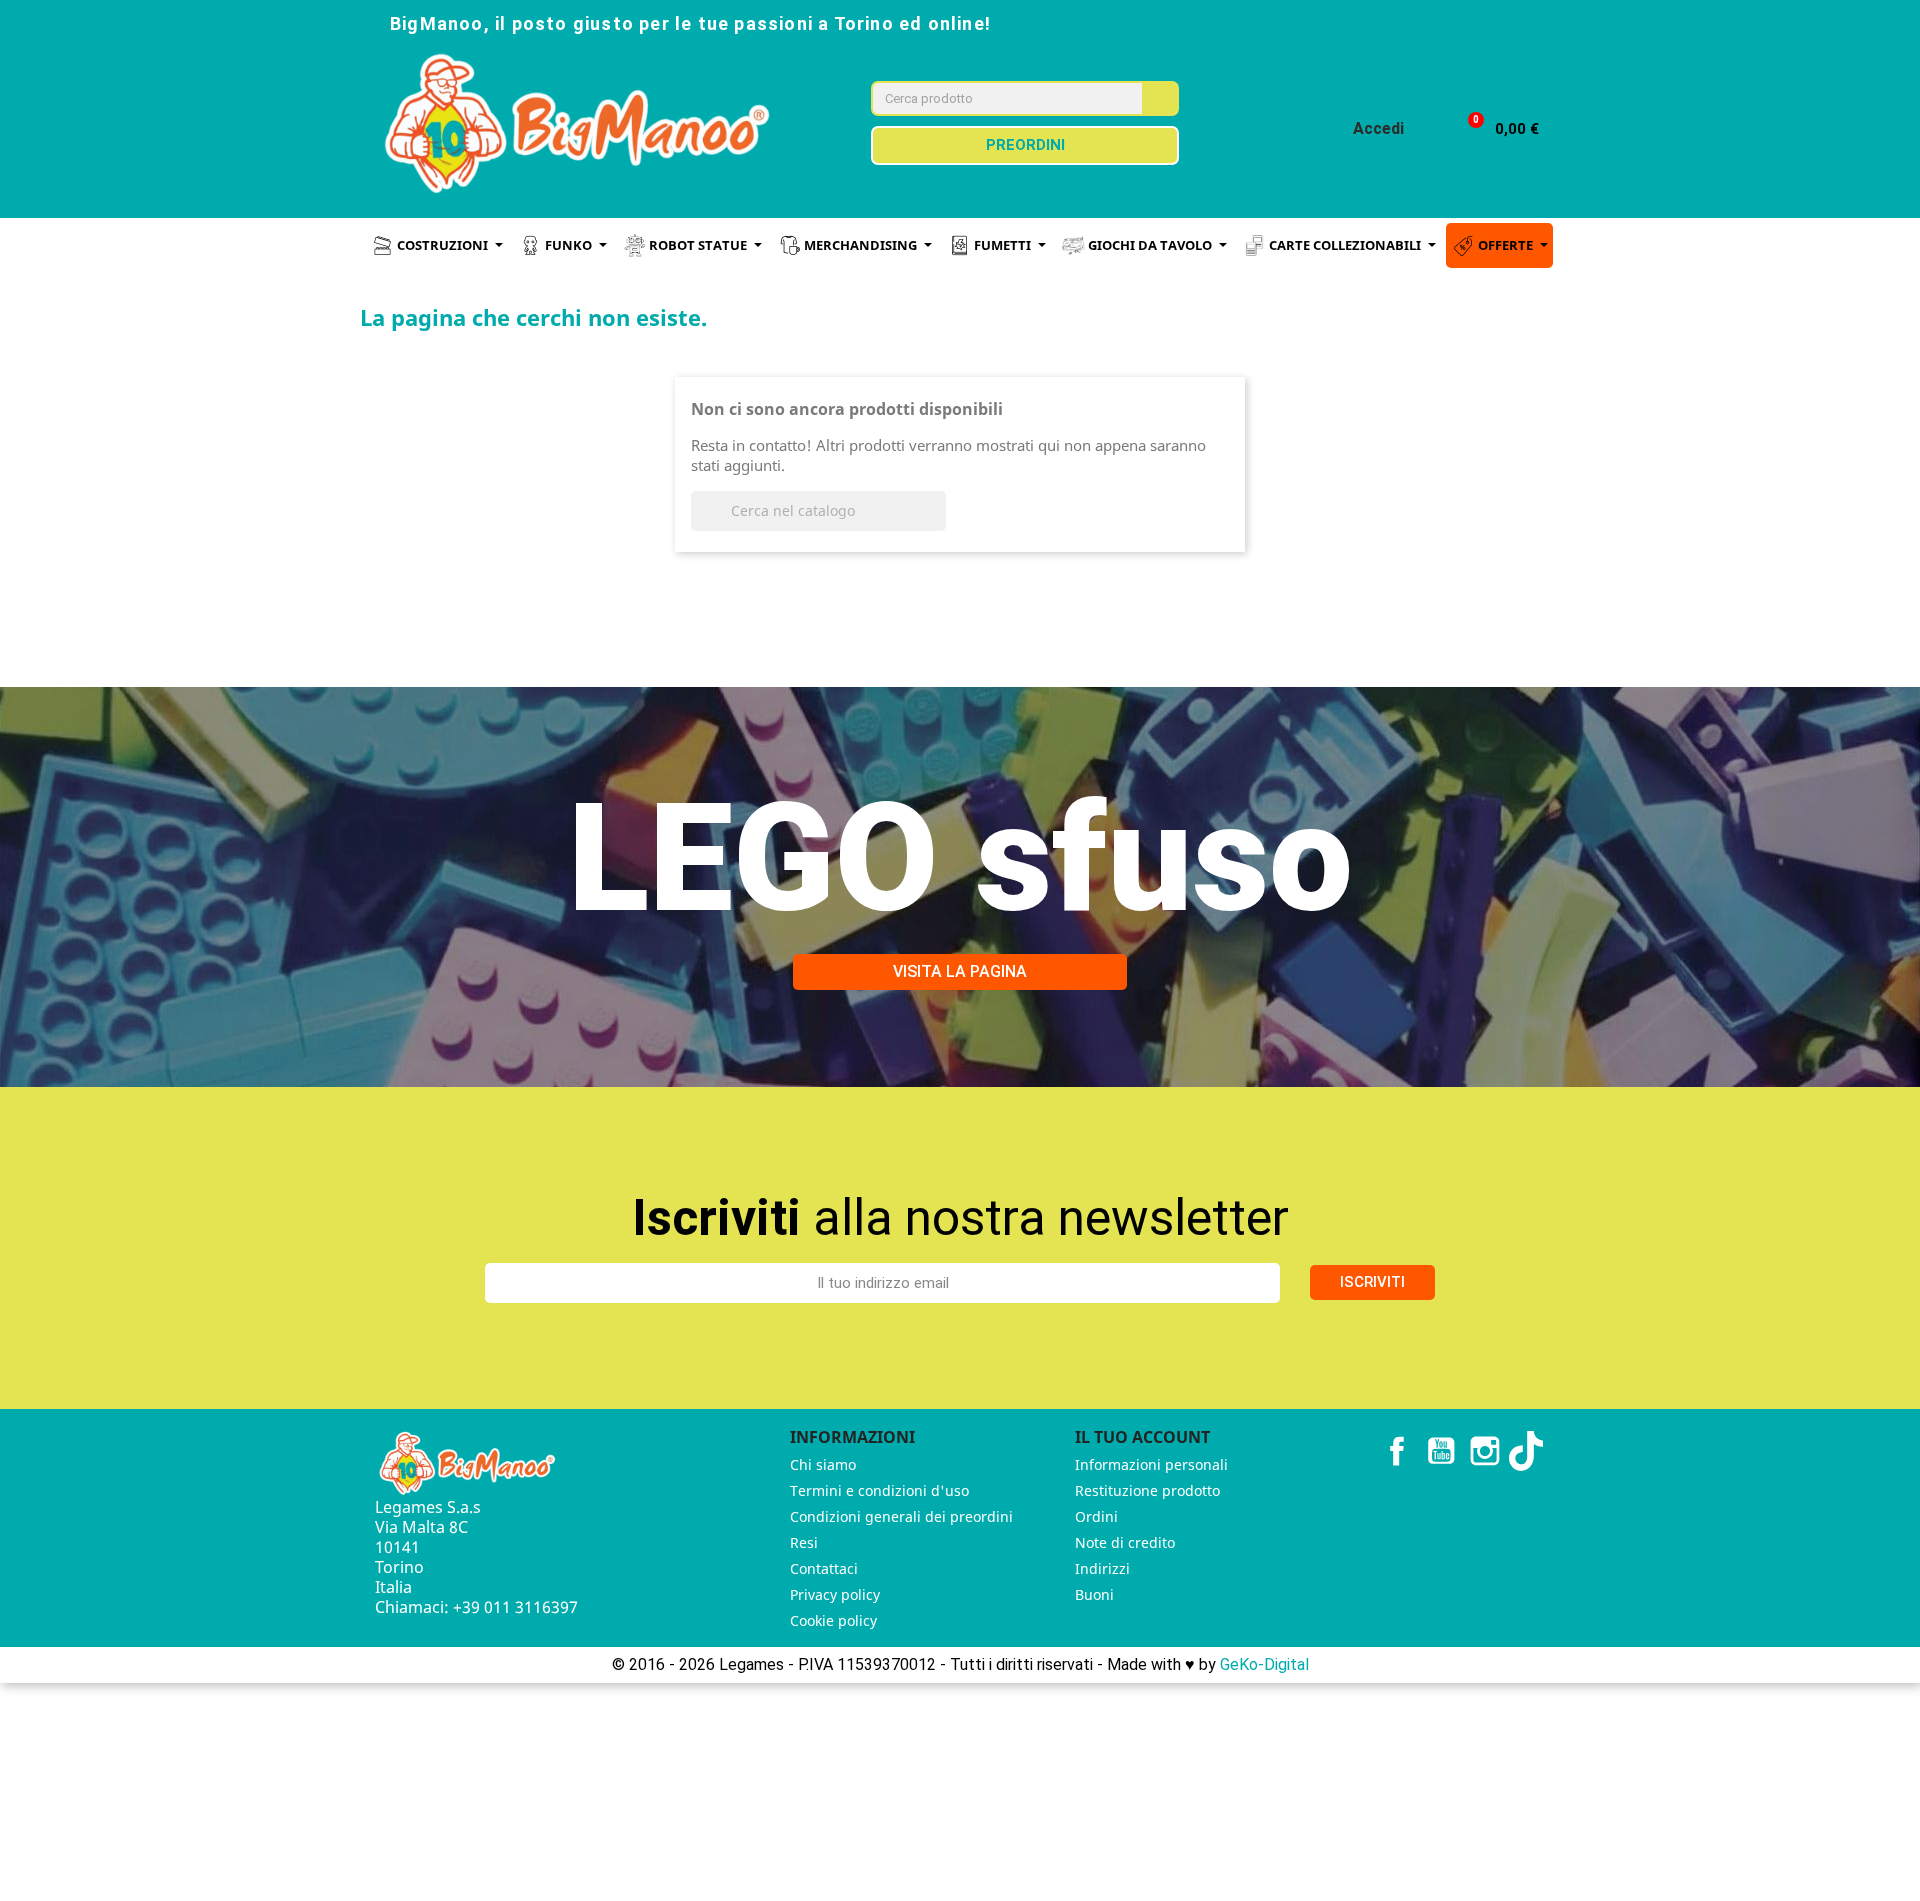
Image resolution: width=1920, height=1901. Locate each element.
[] (938, 525)
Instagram (1485, 1451)
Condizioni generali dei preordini (901, 1516)
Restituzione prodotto (1147, 1490)
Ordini (1096, 1516)
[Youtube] (1464, 22)
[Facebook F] (1376, 22)
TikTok (1529, 1451)
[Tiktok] (1508, 22)
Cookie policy (833, 1620)
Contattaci (824, 1568)
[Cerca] (1159, 98)
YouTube (1441, 1451)
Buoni (1094, 1594)
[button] (1494, 129)
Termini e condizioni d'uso (879, 1490)
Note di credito (1125, 1542)
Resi (804, 1542)
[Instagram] (1420, 22)
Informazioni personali (1151, 1464)
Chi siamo (823, 1464)
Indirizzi (1102, 1568)
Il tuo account (1142, 1437)
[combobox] (994, 98)
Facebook (1397, 1451)
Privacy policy (835, 1594)
